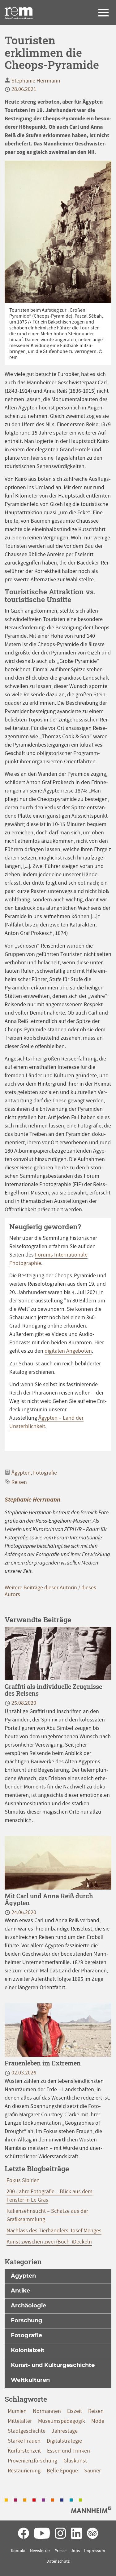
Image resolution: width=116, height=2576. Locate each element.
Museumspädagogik (62, 2421)
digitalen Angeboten (68, 1351)
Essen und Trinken (69, 2451)
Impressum (95, 2551)
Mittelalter (20, 2421)
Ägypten (21, 1473)
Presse (60, 2551)
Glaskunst (75, 2461)
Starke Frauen (24, 2441)
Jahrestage (65, 2431)
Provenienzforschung (32, 2461)
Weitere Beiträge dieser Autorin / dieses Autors (50, 1591)
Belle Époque (62, 2471)
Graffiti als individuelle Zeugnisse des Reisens (53, 1690)
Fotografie (45, 1473)
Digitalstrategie (64, 2441)
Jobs (75, 2551)
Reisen (19, 1482)
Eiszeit (75, 2411)
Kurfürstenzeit (24, 2451)
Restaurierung (24, 2471)
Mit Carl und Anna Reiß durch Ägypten (49, 1899)
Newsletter (40, 2551)
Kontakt (18, 2551)
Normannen (47, 2411)
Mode (98, 2421)
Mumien (17, 2411)
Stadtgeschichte (27, 2431)
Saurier (92, 2471)
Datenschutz (58, 2561)
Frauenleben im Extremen (43, 2063)
